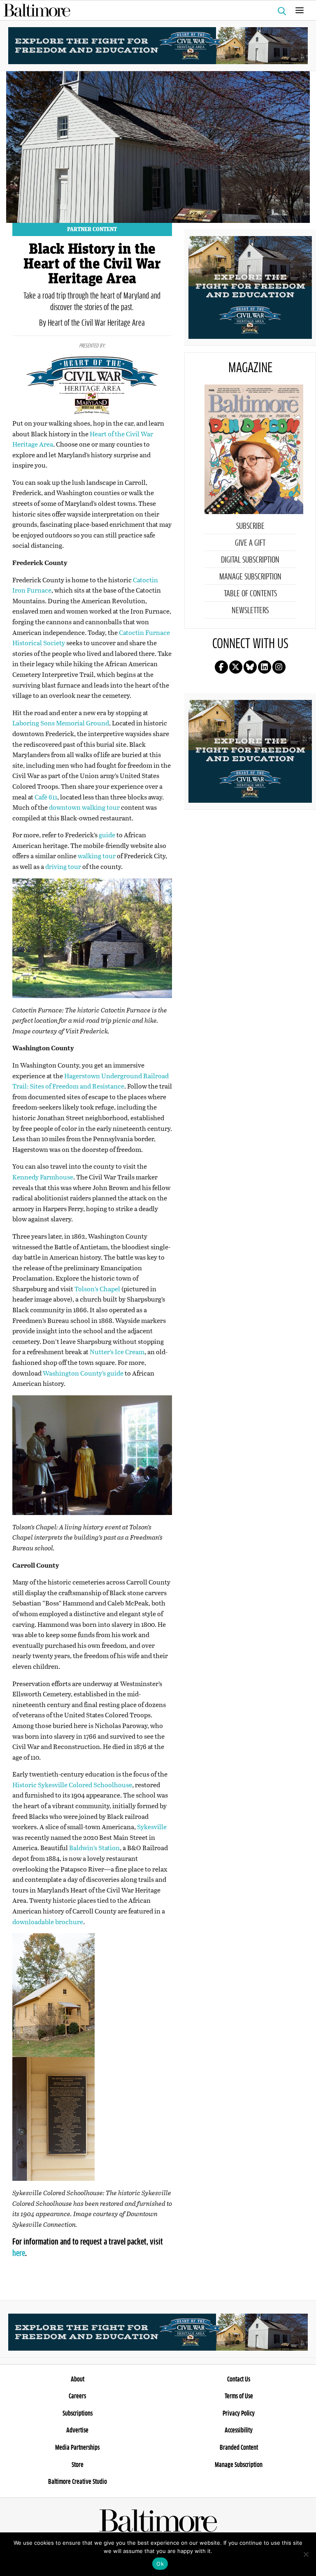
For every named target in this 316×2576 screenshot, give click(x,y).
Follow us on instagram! (279, 667)
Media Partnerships (77, 2448)
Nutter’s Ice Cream (117, 1352)
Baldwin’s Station (94, 1847)
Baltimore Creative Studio (78, 2482)
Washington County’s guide (83, 1373)
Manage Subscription (250, 577)
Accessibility (239, 2430)
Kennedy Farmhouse (43, 1177)
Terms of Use (239, 2396)
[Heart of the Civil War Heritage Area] (158, 45)
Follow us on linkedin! (265, 667)
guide (107, 835)
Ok (160, 2564)
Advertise (77, 2430)
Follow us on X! (236, 667)
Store (78, 2465)
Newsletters (250, 611)
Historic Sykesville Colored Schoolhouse (72, 1785)
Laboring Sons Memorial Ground (61, 723)
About (78, 2379)
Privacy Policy (239, 2414)
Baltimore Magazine (155, 10)
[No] (306, 2554)
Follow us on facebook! (221, 667)
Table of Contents (250, 594)
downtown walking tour (84, 807)
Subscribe (250, 526)
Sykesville (152, 1827)
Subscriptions (78, 2414)
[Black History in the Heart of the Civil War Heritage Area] (158, 146)
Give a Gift (250, 543)
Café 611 (46, 797)
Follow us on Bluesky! (250, 667)
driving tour (63, 866)
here (19, 2254)
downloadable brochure (48, 1922)
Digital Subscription (250, 560)
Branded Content (239, 2448)
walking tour (97, 856)
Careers (77, 2396)
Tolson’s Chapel (97, 1289)
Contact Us (239, 2379)
